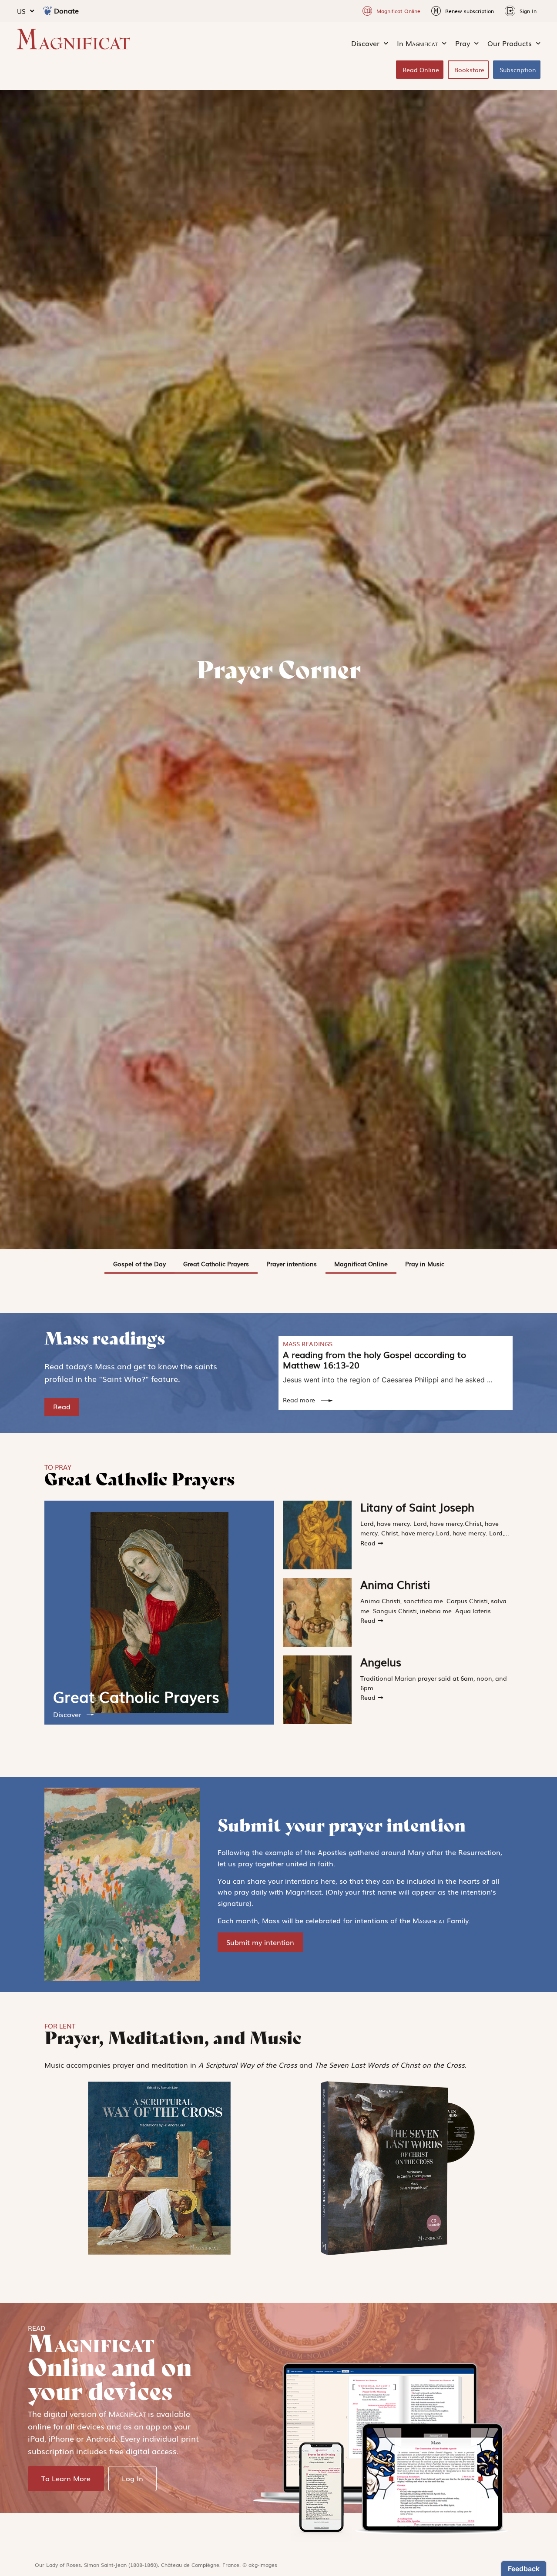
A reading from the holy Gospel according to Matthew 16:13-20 (374, 1359)
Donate (66, 10)
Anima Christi (395, 1584)
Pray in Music (425, 1264)
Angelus (381, 1662)
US (21, 11)
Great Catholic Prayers (216, 1264)
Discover (67, 1714)
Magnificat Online (361, 1264)
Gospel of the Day (139, 1264)
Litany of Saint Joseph (417, 1507)
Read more (300, 1400)
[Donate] (47, 11)
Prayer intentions (292, 1264)
